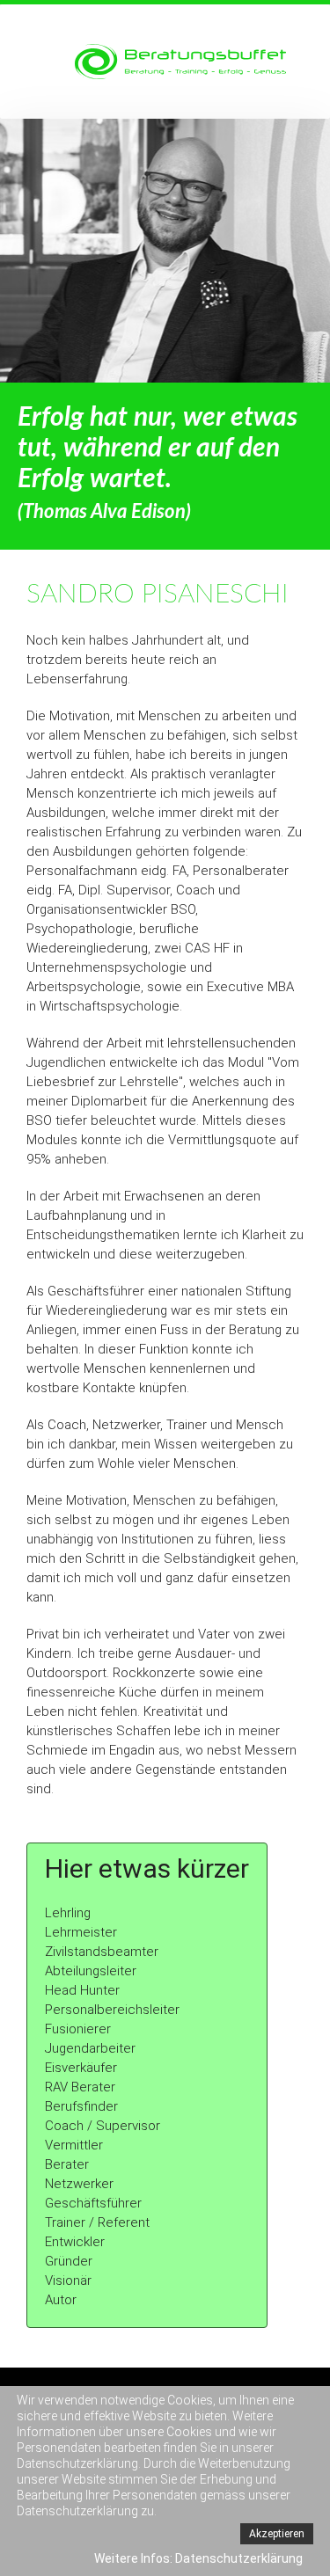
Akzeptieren (277, 2534)
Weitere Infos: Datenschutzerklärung (198, 2558)
